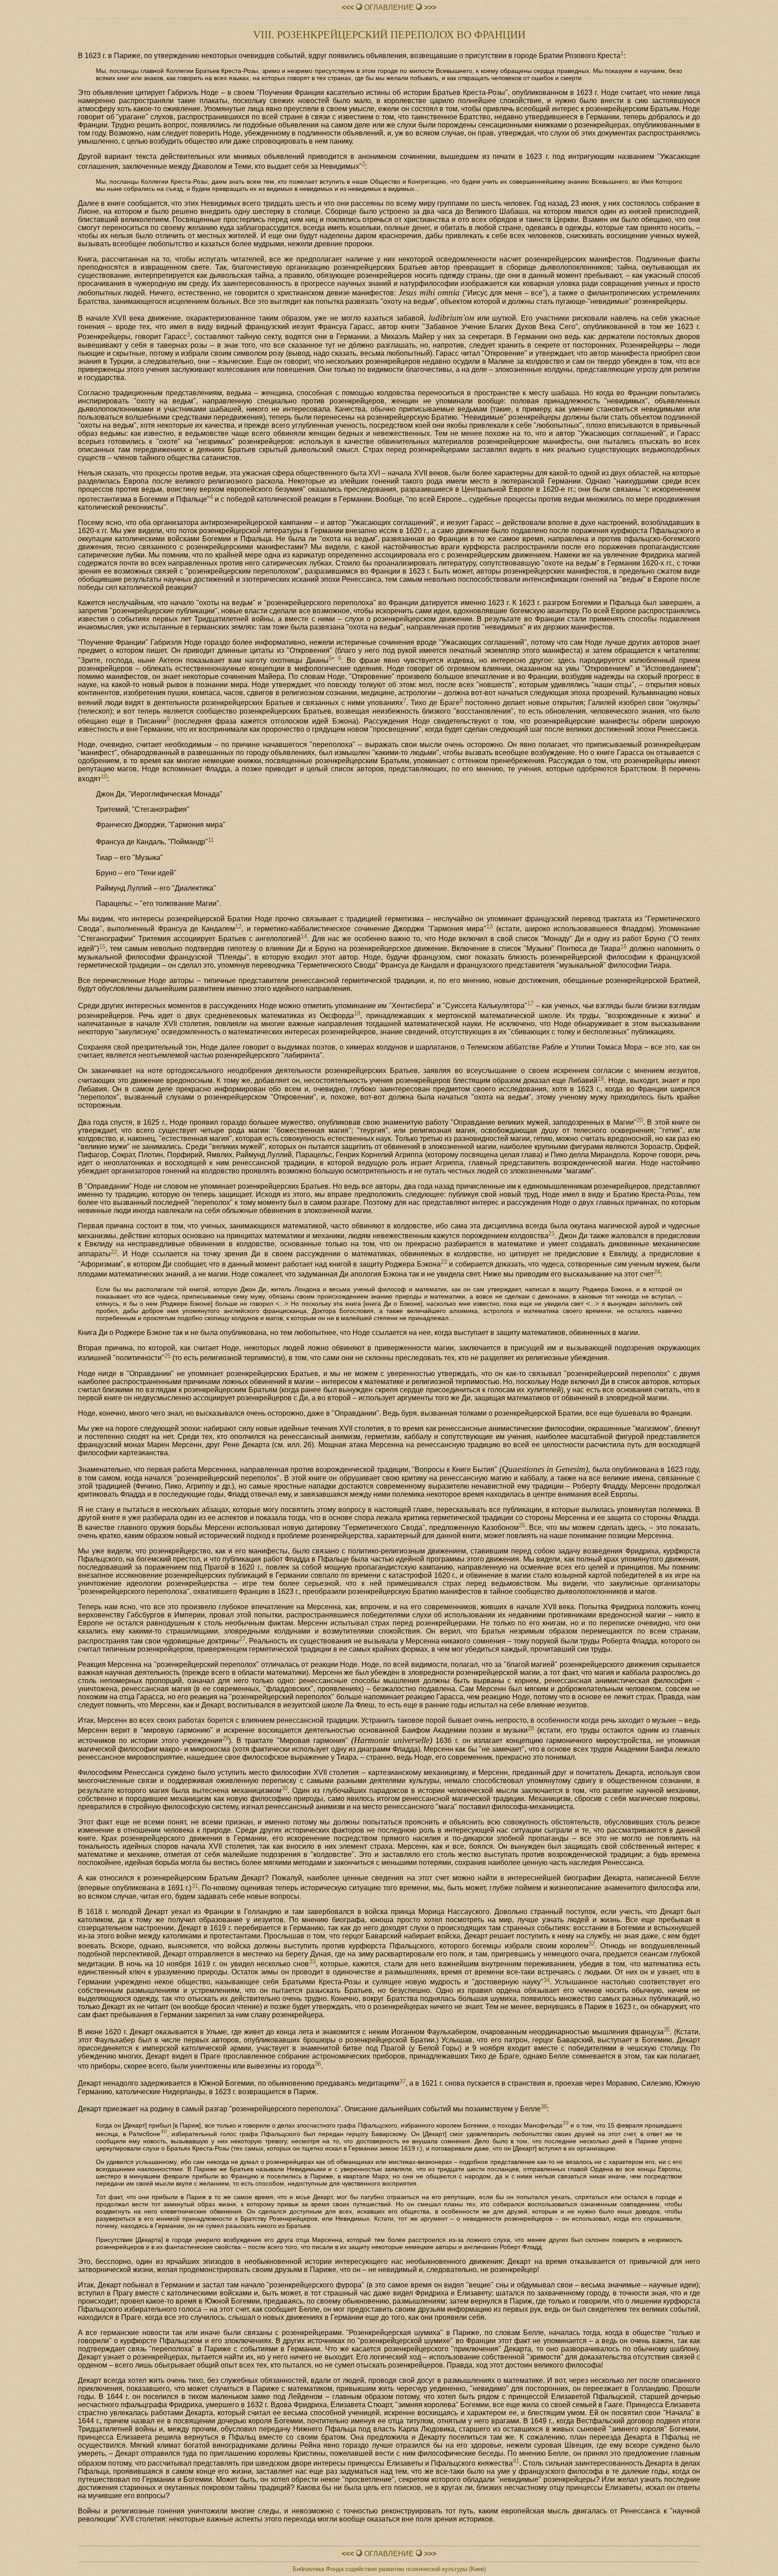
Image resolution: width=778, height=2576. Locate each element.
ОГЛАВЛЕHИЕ (389, 7)
